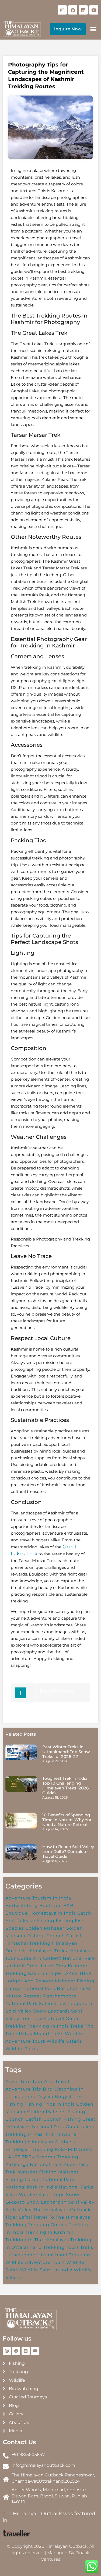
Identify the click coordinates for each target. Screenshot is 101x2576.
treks (87, 2247)
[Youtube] (94, 10)
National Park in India (31, 2187)
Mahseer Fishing (37, 2172)
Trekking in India (48, 2026)
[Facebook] (73, 10)
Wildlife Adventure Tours (35, 2262)
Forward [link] (64, 1691)
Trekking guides (48, 2225)
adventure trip (23, 2089)
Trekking (16, 2026)
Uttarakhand (21, 2255)
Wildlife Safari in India (46, 2270)
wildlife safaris (64, 2041)
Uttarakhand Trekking (64, 2255)
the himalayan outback (62, 2210)
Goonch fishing (62, 2119)
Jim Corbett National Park (64, 1958)
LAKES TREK (77, 1973)
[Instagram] (62, 10)
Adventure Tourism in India (38, 1898)
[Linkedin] (83, 10)
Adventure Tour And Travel (37, 2082)
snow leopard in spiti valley (60, 2202)
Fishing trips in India (50, 2104)
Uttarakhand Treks (41, 2034)
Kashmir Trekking (57, 2157)
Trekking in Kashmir (49, 2232)
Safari (46, 2004)
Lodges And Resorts (29, 1981)
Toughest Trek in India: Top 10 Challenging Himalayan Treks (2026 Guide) (65, 1786)
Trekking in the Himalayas (37, 2240)
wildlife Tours (22, 2049)
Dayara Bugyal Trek (60, 2097)
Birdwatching (22, 1906)
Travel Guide (65, 2019)
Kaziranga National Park (34, 2164)
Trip (89, 2026)
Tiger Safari (19, 2217)
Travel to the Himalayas (62, 2217)
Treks (77, 2026)
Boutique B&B (56, 1906)
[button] (93, 29)
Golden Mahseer (45, 1928)
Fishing (65, 1921)
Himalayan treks (47, 1951)
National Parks (74, 1988)
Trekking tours (61, 2247)
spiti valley (19, 2210)
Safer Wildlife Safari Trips (35, 2195)
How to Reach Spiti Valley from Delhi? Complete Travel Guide (68, 1851)
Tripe (11, 2034)
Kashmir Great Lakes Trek (36, 1966)
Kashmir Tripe (45, 1973)
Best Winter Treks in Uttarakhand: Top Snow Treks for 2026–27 (66, 1752)
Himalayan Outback (52, 2142)
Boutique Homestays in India (41, 1913)
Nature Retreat (24, 1996)
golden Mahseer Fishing (56, 2112)
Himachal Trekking (28, 1943)
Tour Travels (35, 2019)
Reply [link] (47, 1691)
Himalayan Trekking (29, 2149)
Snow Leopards (51, 2011)
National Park (39, 1988)
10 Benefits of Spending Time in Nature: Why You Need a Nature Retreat (67, 1820)
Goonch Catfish (65, 1936)
